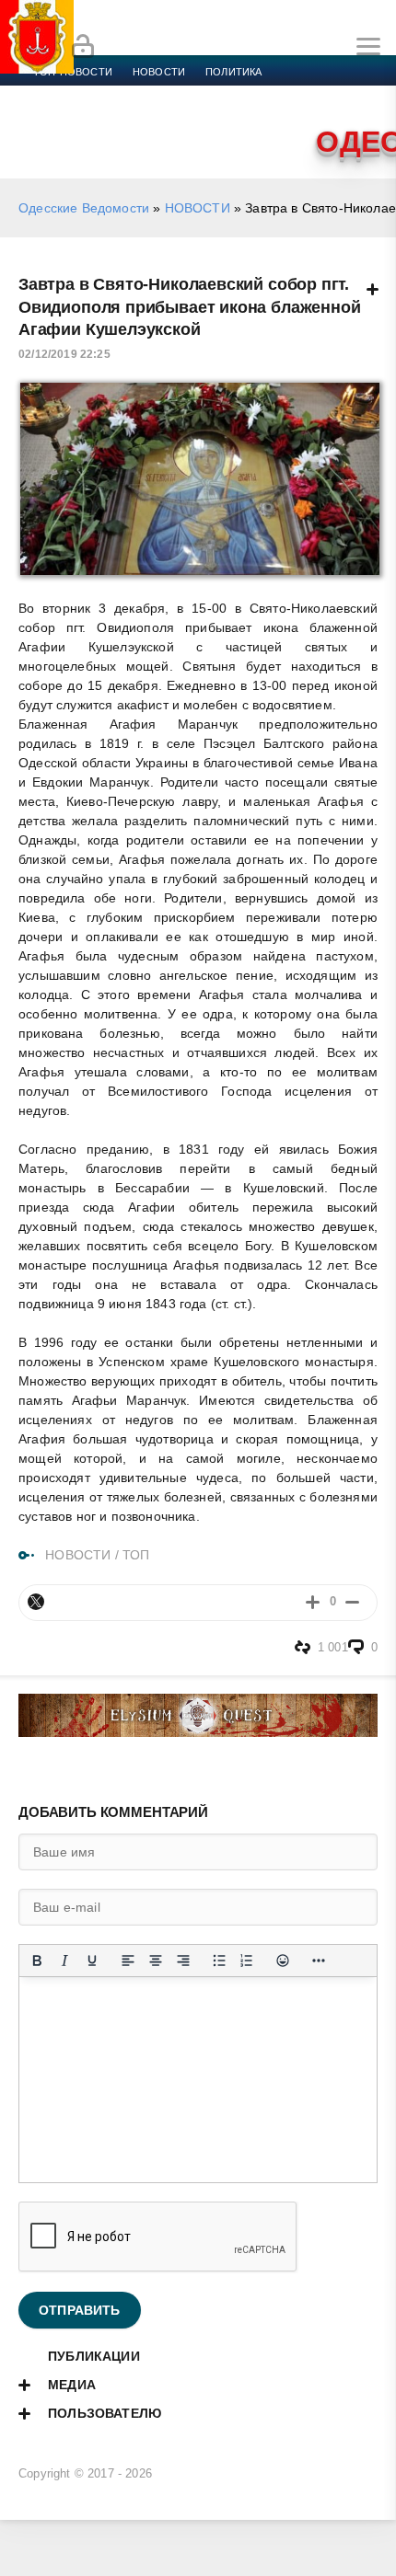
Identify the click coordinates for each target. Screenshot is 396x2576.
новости (159, 72)
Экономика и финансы (99, 94)
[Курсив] (64, 1961)
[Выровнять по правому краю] (183, 1961)
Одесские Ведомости (84, 208)
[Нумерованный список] (247, 1961)
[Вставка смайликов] (283, 1961)
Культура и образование (314, 94)
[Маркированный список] (219, 1961)
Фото (191, 116)
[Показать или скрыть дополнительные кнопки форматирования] (319, 1961)
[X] (36, 1602)
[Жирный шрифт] (37, 1961)
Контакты (255, 116)
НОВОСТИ (198, 208)
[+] (313, 1602)
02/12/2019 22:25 (64, 354)
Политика (233, 72)
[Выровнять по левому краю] (128, 1961)
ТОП (136, 1555)
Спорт (204, 94)
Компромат (66, 116)
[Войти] (83, 47)
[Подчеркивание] (92, 1961)
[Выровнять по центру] (156, 1961)
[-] (352, 1602)
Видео (138, 116)
